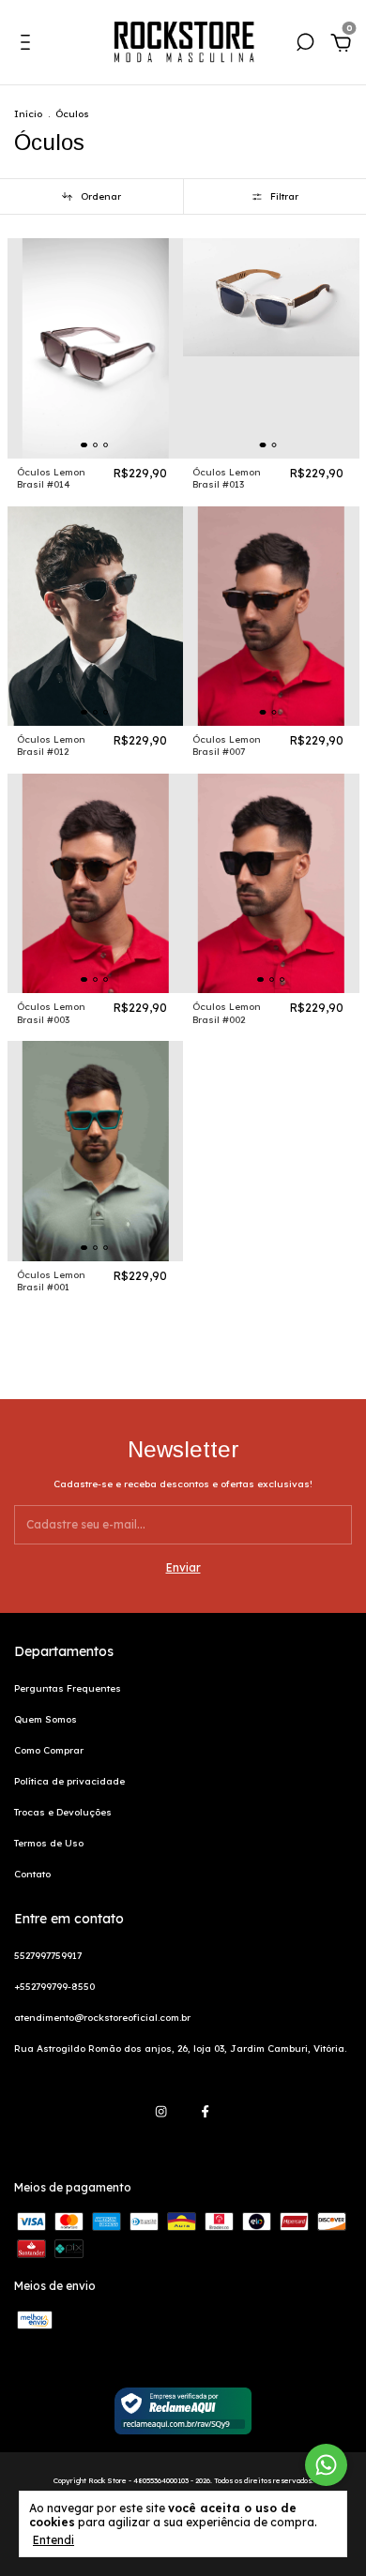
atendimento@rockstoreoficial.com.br (102, 2018)
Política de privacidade (69, 1781)
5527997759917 (48, 1956)
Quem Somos (46, 1719)
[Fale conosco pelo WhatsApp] (326, 2465)
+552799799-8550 (54, 1987)
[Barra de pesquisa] (305, 46)
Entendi (53, 2540)
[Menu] (29, 46)
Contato (32, 1874)
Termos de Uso (49, 1843)
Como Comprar (49, 1750)
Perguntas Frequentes (68, 1688)
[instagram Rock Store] (161, 2111)
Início (28, 114)
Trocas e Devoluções (63, 1812)
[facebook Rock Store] (205, 2111)
